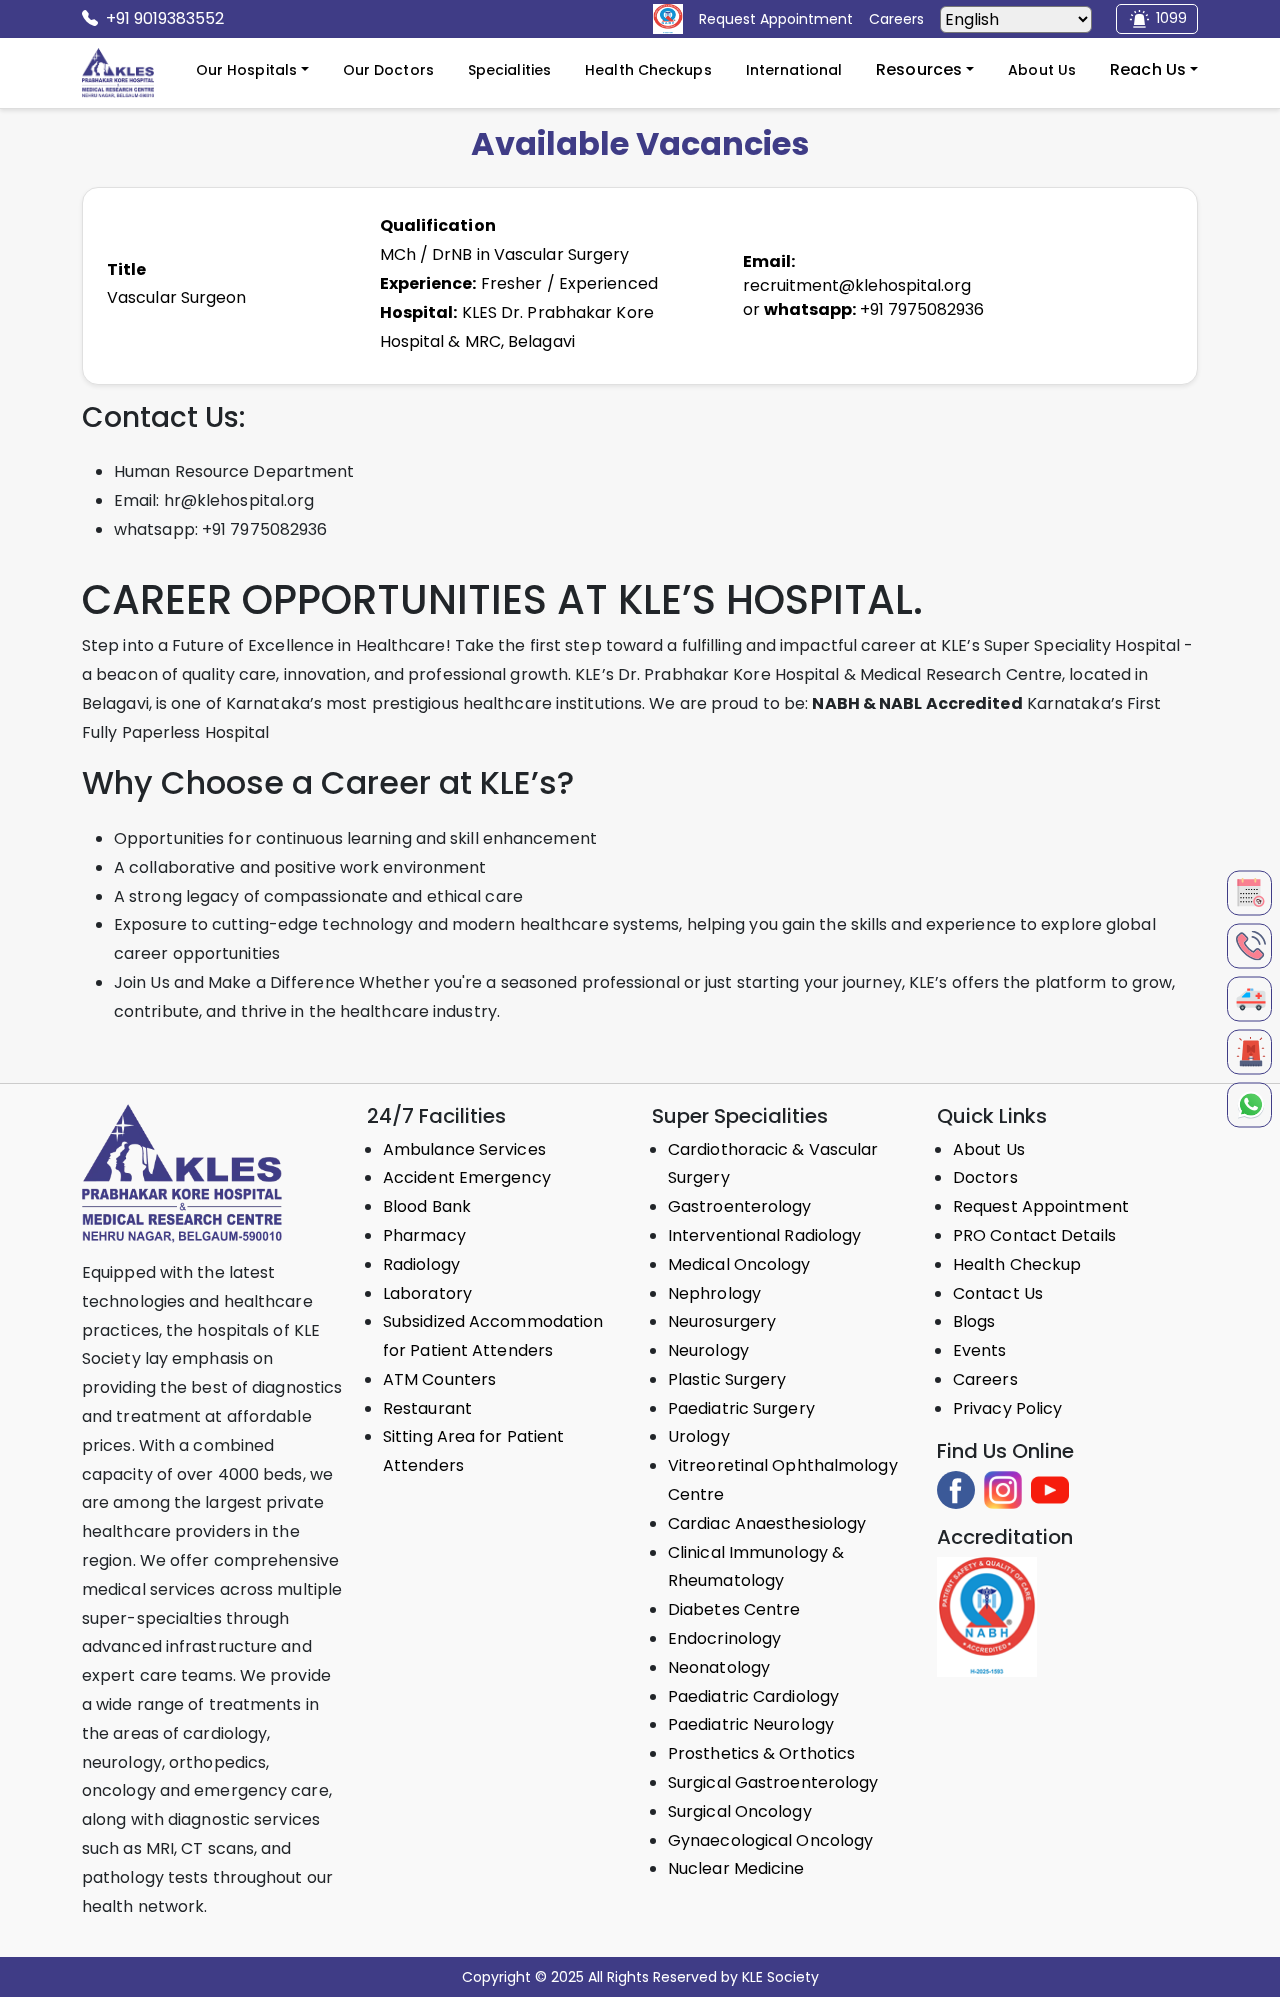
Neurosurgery (722, 1321)
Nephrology (714, 1293)
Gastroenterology (740, 1206)
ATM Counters (439, 1379)
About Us (1042, 70)
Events (980, 1350)
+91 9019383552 (165, 18)
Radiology (421, 1264)
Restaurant (427, 1408)
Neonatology (719, 1667)
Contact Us (998, 1293)
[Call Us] (1249, 945)
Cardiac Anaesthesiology (767, 1523)
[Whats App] (1249, 1104)
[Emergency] (1249, 1051)
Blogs (974, 1321)
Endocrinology (724, 1638)
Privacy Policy (1007, 1408)
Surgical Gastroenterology (773, 1782)
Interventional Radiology (764, 1235)
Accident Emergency (467, 1177)
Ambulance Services (464, 1149)
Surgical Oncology (740, 1811)
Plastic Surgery (727, 1379)
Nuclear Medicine (736, 1868)
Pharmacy (424, 1235)
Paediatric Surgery (741, 1408)
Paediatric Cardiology (753, 1696)
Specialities (509, 70)
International (794, 70)
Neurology (708, 1350)
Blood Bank (427, 1206)
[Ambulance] (1249, 998)
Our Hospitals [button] (246, 70)
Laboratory (427, 1293)
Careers (985, 1379)
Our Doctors (388, 70)
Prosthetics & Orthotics (761, 1753)
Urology (699, 1436)
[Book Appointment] (1249, 892)
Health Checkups (648, 70)
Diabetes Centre (734, 1609)
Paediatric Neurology (751, 1724)
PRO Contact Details (1034, 1235)
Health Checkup (1017, 1264)
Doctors (985, 1177)
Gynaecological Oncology (770, 1840)
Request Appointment (1041, 1206)
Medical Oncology (739, 1264)
